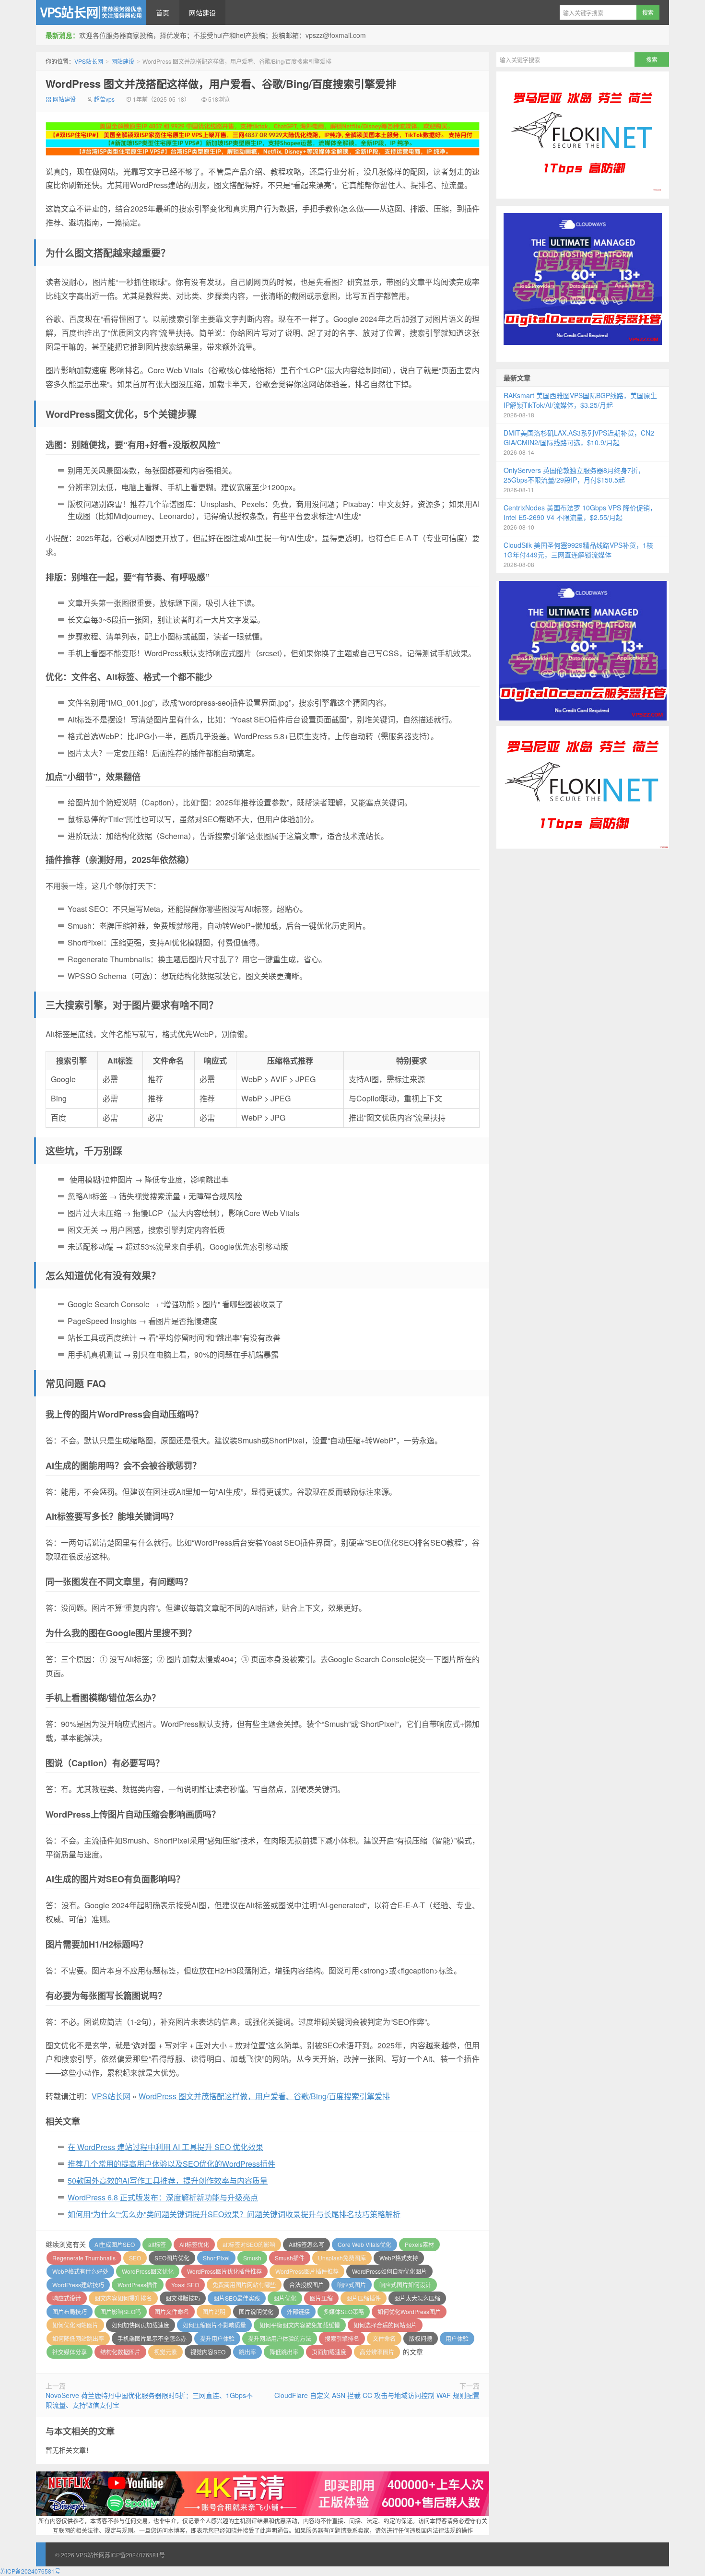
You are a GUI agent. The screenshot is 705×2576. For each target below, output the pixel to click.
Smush (252, 2258)
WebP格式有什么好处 (80, 2271)
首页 (163, 12)
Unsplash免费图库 (342, 2258)
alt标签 (157, 2244)
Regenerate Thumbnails (84, 2258)
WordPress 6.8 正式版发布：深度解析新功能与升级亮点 (163, 2197)
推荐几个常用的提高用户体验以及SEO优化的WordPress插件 (171, 2164)
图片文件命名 (172, 2311)
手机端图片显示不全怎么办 (152, 2338)
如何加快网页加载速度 (141, 2325)
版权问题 (421, 2338)
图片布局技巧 (70, 2311)
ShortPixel (216, 2258)
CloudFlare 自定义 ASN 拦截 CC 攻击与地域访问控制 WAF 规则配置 (377, 2395)
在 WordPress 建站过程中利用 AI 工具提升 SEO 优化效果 (165, 2147)
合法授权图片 (306, 2285)
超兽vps (104, 99)
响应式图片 (352, 2285)
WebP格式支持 (399, 2258)
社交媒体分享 (70, 2352)
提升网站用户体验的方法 (280, 2338)
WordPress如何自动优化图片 (389, 2271)
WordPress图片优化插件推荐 (224, 2271)
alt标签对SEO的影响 (249, 2244)
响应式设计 (67, 2298)
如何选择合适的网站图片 (385, 2325)
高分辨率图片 (377, 2352)
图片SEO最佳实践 (237, 2298)
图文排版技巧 (183, 2298)
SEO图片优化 (172, 2258)
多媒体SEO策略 (344, 2311)
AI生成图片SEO (115, 2244)
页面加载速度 (329, 2352)
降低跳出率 (284, 2352)
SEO (135, 2258)
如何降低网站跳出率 (78, 2338)
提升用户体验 (217, 2338)
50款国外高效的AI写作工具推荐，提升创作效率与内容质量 (168, 2180)
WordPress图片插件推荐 (307, 2271)
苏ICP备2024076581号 (135, 2555)
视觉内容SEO (208, 2352)
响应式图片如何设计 (405, 2285)
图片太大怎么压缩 (417, 2298)
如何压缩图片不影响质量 (214, 2325)
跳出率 (247, 2352)
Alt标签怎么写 (306, 2244)
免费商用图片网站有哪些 (244, 2285)
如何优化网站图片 (75, 2325)
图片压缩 (321, 2298)
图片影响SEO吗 (121, 2311)
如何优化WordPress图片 (409, 2311)
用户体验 (457, 2338)
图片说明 (214, 2311)
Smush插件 (290, 2258)
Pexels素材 (419, 2244)
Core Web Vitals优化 (364, 2244)
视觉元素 (165, 2352)
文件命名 (384, 2338)
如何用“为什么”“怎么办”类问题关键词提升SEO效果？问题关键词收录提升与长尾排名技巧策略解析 (234, 2214)
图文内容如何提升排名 (123, 2298)
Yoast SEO (185, 2285)
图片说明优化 (256, 2311)
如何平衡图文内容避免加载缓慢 (300, 2325)
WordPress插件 (138, 2285)
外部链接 (298, 2311)
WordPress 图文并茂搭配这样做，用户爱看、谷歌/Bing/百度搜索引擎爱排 (221, 83)
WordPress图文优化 (148, 2271)
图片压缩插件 (364, 2298)
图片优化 (285, 2298)
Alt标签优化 (194, 2244)
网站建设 (202, 12)
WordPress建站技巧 (78, 2285)
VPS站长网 (91, 12)
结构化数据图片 (120, 2352)
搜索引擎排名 (342, 2338)
